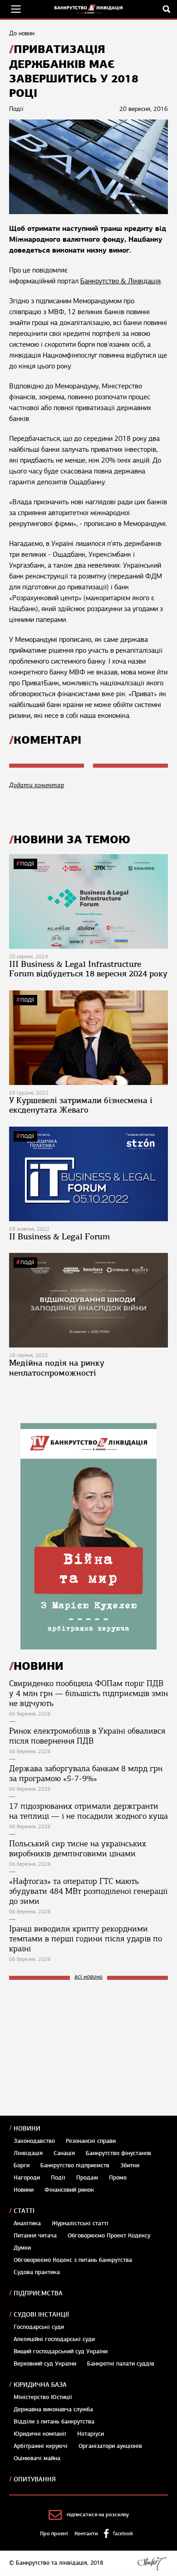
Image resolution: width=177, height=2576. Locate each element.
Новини (27, 2129)
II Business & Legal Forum (59, 1237)
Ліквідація (28, 2153)
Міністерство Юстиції (43, 2397)
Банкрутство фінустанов (118, 2153)
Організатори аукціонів (110, 2446)
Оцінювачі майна (37, 2458)
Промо (118, 2178)
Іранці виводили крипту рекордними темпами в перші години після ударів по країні (86, 1939)
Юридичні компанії (40, 2434)
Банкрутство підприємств (75, 2165)
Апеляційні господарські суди (54, 2339)
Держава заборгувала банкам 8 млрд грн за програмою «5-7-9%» (86, 1773)
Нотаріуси (91, 2434)
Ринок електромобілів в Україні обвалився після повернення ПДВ (87, 1736)
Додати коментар (37, 785)
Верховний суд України (45, 2364)
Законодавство (34, 2141)
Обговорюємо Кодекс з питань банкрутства (73, 2260)
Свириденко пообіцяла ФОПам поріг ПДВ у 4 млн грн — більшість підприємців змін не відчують (88, 1693)
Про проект (54, 2533)
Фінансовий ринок (69, 2190)
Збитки (130, 2165)
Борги (22, 2165)
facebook (123, 2533)
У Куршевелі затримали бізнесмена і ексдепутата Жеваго (81, 1105)
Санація (64, 2153)
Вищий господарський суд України (61, 2351)
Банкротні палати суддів (121, 2364)
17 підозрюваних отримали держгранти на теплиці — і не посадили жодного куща (88, 1811)
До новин (22, 33)
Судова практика (37, 2272)
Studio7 (152, 2563)
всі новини (88, 1977)
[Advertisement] (77, 2048)
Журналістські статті (80, 2223)
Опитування (35, 2479)
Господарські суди (39, 2327)
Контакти (86, 2533)
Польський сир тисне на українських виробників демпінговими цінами (78, 1849)
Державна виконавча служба (53, 2409)
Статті (24, 2211)
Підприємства (38, 2293)
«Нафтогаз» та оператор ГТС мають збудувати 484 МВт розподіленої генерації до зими (88, 1891)
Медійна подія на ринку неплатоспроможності (57, 1368)
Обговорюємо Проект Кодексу (109, 2236)
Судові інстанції (41, 2315)
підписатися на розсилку (98, 2514)
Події (27, 864)
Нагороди (27, 2178)
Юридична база (40, 2385)
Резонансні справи (91, 2141)
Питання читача (35, 2236)
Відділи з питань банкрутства (54, 2422)
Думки (22, 2248)
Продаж (87, 2178)
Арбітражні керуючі (41, 2446)
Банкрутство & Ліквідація (120, 281)
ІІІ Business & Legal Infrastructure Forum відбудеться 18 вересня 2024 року (88, 969)
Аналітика (27, 2223)
